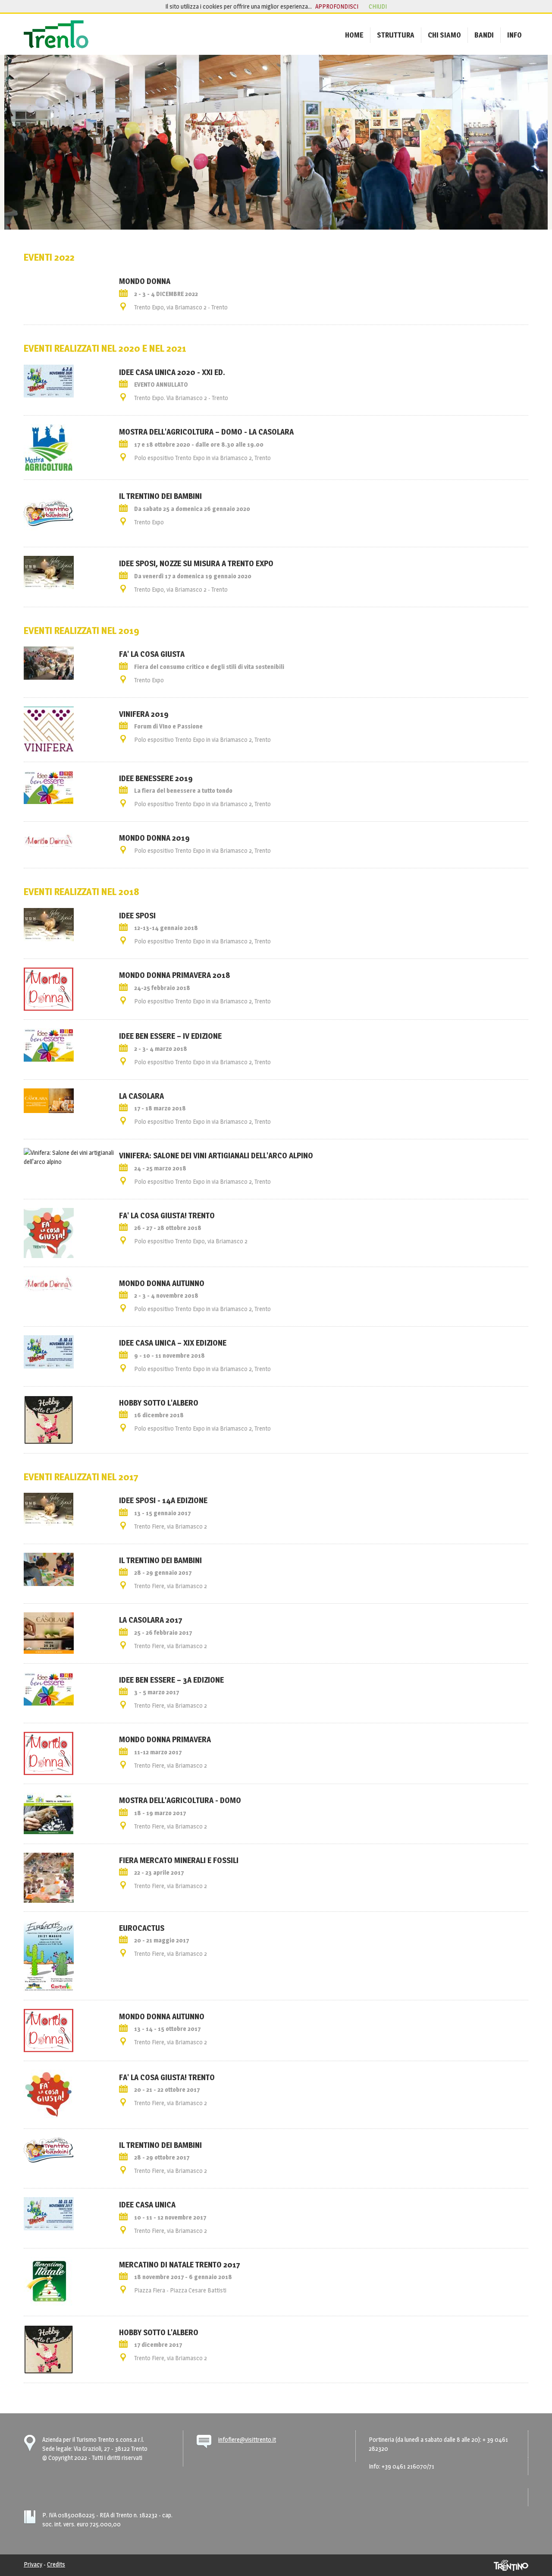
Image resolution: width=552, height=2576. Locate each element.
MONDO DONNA (145, 281)
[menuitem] (354, 35)
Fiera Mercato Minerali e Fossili (179, 1860)
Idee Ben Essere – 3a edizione (171, 1680)
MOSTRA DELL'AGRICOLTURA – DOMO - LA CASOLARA (206, 432)
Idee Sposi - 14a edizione (163, 1500)
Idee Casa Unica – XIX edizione (173, 1343)
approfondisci (337, 6)
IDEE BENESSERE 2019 (156, 778)
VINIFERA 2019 (144, 714)
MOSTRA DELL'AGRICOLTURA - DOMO (180, 1800)
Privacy (33, 2564)
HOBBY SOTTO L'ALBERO (159, 2332)
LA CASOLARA (141, 1096)
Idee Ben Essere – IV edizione (170, 1036)
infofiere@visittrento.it (247, 2439)
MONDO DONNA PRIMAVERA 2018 (174, 975)
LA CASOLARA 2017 (151, 1620)
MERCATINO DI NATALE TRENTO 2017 (180, 2264)
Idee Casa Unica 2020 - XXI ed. (172, 372)
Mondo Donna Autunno (162, 1283)
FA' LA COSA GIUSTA (152, 654)
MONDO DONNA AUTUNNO (162, 2016)
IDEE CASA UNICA (147, 2204)
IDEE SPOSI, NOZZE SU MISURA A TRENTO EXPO (196, 563)
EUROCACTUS (142, 1928)
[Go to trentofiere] (56, 34)
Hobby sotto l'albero (159, 1403)
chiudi (378, 6)
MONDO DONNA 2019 (154, 838)
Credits (56, 2564)
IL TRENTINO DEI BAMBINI (160, 496)
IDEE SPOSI (137, 915)
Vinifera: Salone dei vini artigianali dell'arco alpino (216, 1155)
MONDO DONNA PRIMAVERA (165, 1739)
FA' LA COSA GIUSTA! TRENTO (167, 1215)
